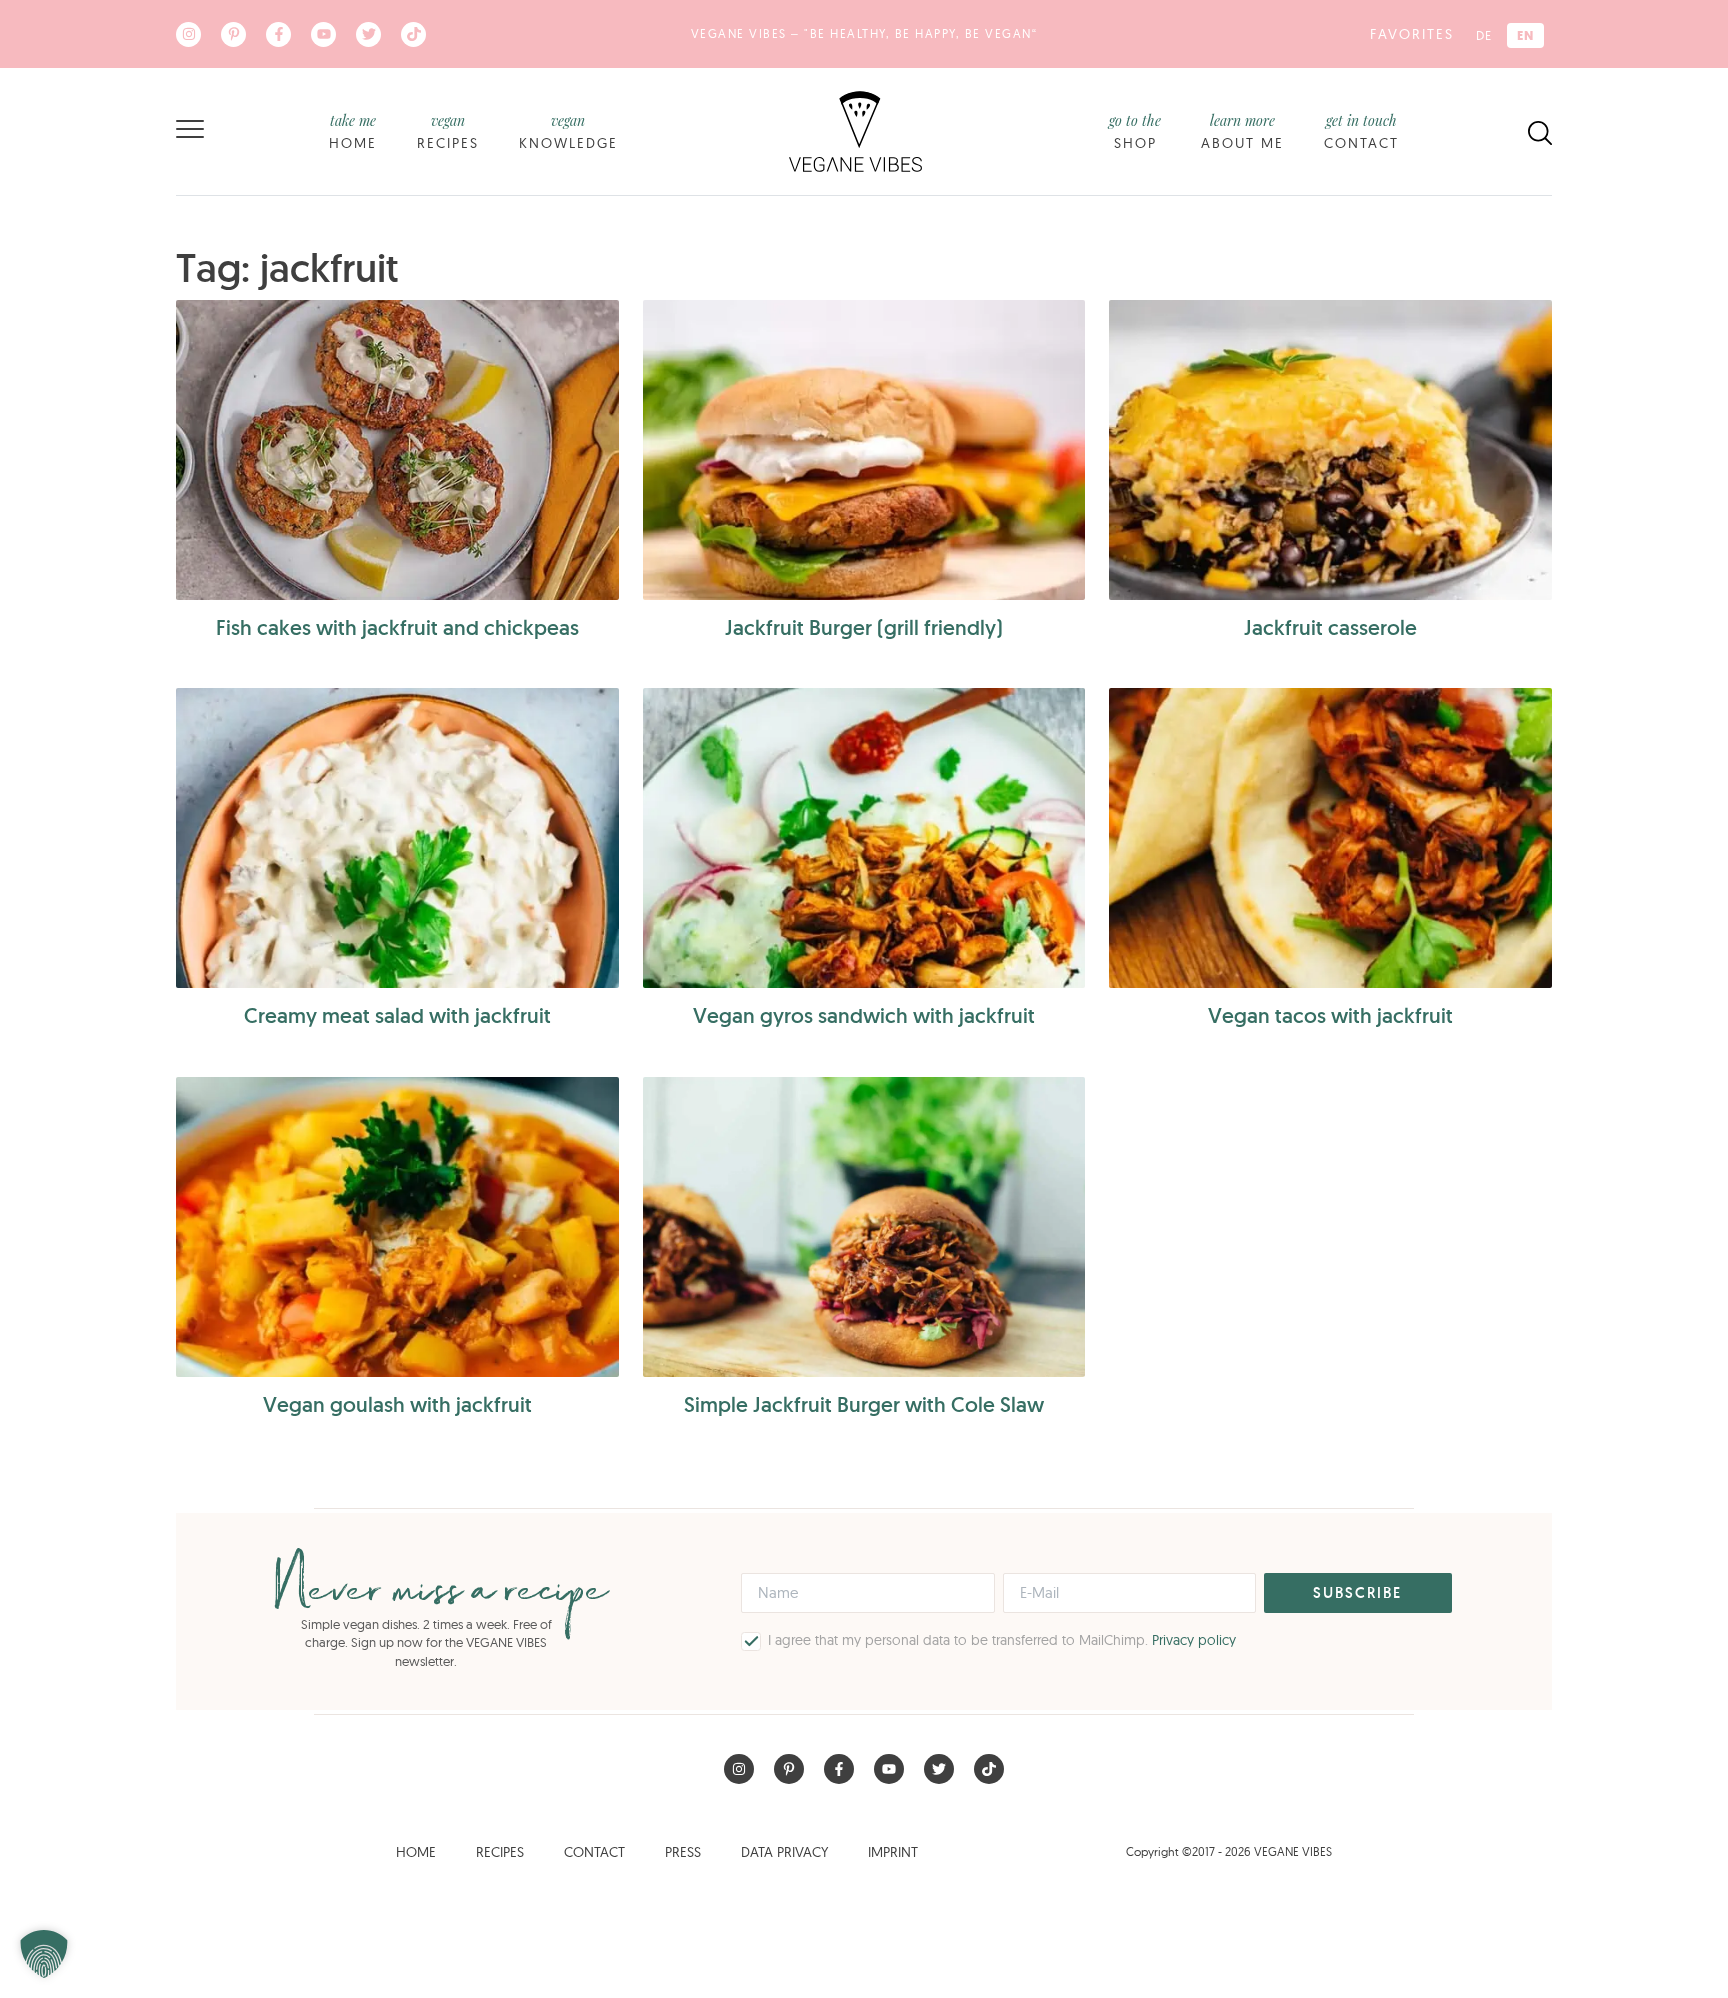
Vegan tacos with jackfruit (1330, 1015)
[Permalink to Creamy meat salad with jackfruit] (397, 838)
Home (353, 131)
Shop (1135, 131)
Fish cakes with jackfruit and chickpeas (397, 627)
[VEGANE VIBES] (855, 129)
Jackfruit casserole (1330, 627)
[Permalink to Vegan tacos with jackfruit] (1330, 838)
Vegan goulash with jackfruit (397, 1404)
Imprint (893, 1852)
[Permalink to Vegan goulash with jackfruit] (397, 1227)
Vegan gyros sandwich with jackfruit (864, 1015)
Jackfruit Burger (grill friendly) (864, 627)
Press (683, 1852)
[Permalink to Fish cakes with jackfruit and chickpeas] (397, 450)
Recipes (448, 131)
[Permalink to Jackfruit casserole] (1330, 450)
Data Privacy (784, 1852)
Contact (1361, 131)
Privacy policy (1194, 1640)
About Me (1242, 131)
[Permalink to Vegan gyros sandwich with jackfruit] (864, 838)
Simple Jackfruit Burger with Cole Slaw (864, 1404)
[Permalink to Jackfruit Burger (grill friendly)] (864, 450)
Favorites (1412, 34)
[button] (44, 1954)
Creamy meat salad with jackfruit (397, 1015)
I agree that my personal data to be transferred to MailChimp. (1002, 1640)
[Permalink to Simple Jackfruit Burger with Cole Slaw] (864, 1227)
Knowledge (568, 131)
